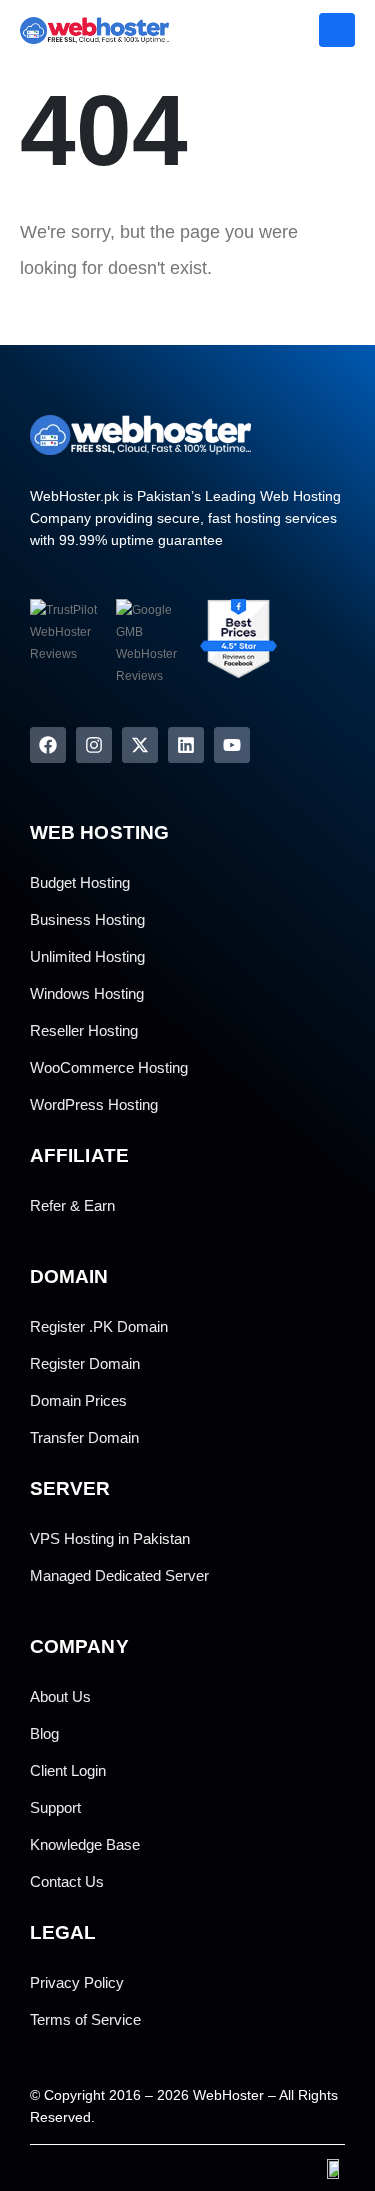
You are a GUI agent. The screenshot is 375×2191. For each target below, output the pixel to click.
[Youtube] (232, 745)
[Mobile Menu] (337, 30)
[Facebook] (48, 745)
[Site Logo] (75, 30)
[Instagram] (94, 745)
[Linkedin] (186, 745)
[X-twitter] (140, 745)
